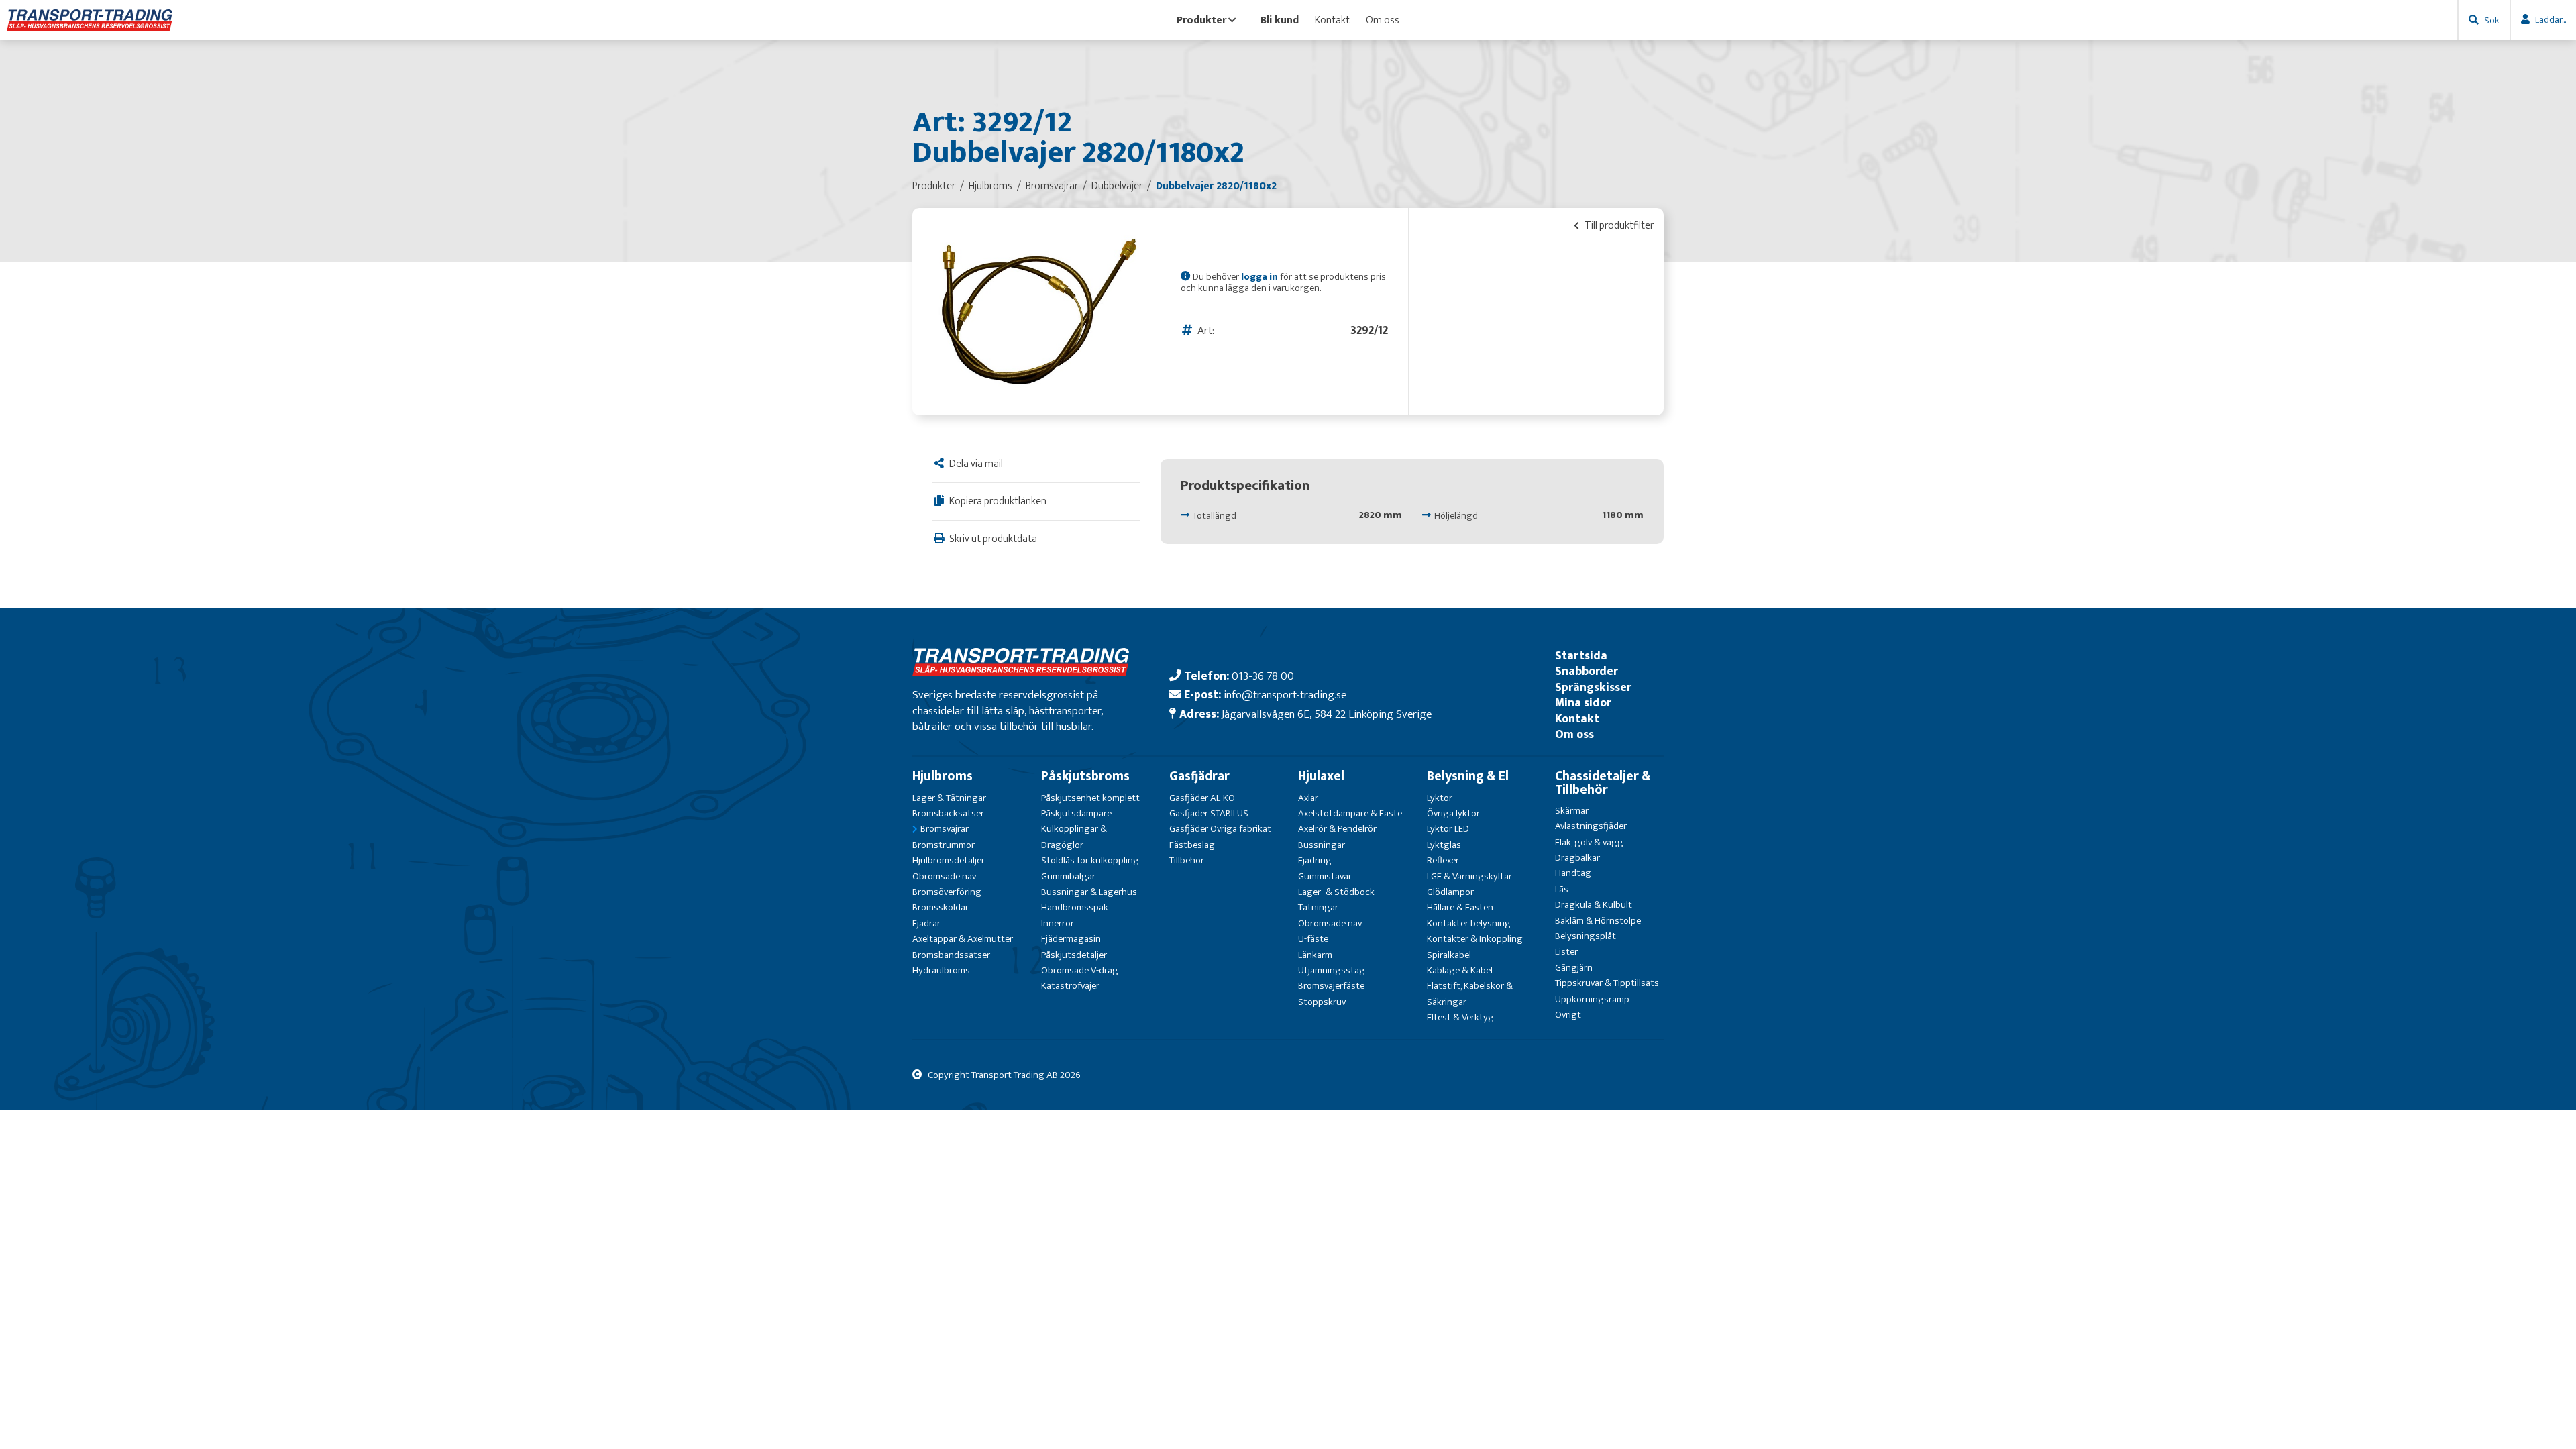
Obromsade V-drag (1080, 970)
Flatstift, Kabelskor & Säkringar (1470, 994)
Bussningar (1322, 845)
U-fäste (1313, 939)
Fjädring (1315, 860)
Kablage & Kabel (1460, 970)
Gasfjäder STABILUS (1209, 813)
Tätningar (1318, 907)
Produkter (1201, 20)
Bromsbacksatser (948, 813)
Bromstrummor (944, 845)
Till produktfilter (1618, 225)
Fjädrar (926, 923)
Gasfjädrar (1199, 776)
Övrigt (1568, 1015)
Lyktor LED (1448, 829)
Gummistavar (1325, 876)
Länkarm (1315, 955)
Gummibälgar (1068, 876)
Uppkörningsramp (1592, 999)
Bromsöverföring (947, 892)
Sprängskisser (1593, 687)
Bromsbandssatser (951, 955)
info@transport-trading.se (1285, 695)
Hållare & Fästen (1460, 907)
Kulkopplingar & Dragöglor (1074, 837)
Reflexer (1443, 860)
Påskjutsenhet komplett (1090, 798)
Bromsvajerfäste (1331, 986)
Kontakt (1332, 20)
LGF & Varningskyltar (1469, 876)
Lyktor (1440, 798)
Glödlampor (1450, 892)
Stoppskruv (1322, 1002)
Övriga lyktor (1453, 813)
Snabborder (1587, 671)
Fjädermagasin (1071, 939)
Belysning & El (1468, 776)
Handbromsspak (1075, 907)
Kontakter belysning (1469, 923)
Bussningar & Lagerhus (1089, 892)
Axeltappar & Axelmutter (963, 939)
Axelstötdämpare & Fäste (1350, 813)
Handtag (1573, 873)
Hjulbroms (943, 776)
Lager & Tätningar (949, 798)
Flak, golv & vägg (1589, 842)
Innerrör (1058, 923)
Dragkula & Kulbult (1594, 905)
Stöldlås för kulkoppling (1090, 860)
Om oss (1383, 20)
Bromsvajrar (945, 829)
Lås (1562, 889)
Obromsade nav (944, 876)
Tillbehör (1187, 860)
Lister (1566, 952)
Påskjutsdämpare (1076, 813)
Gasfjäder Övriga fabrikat (1220, 829)
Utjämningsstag (1332, 970)
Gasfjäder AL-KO (1202, 798)
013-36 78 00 (1263, 676)
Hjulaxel (1321, 776)
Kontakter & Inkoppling (1475, 939)
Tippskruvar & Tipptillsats (1607, 983)
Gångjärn (1574, 968)
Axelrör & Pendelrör (1337, 829)
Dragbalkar (1577, 858)
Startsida (1581, 656)
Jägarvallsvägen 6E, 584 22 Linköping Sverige (1327, 714)
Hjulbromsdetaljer (949, 860)
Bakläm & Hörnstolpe (1598, 921)
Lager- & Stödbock (1336, 892)
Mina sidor (1583, 703)
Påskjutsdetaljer (1074, 955)
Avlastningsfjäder (1591, 826)
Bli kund (1280, 20)
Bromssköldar (941, 907)
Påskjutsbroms (1085, 776)
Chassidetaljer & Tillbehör (1603, 783)
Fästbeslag (1192, 845)
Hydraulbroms (941, 970)
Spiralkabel (1449, 955)
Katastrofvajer (1070, 986)
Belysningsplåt (1586, 936)
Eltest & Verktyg (1460, 1017)
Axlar (1308, 798)
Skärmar (1572, 811)
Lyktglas (1444, 845)
